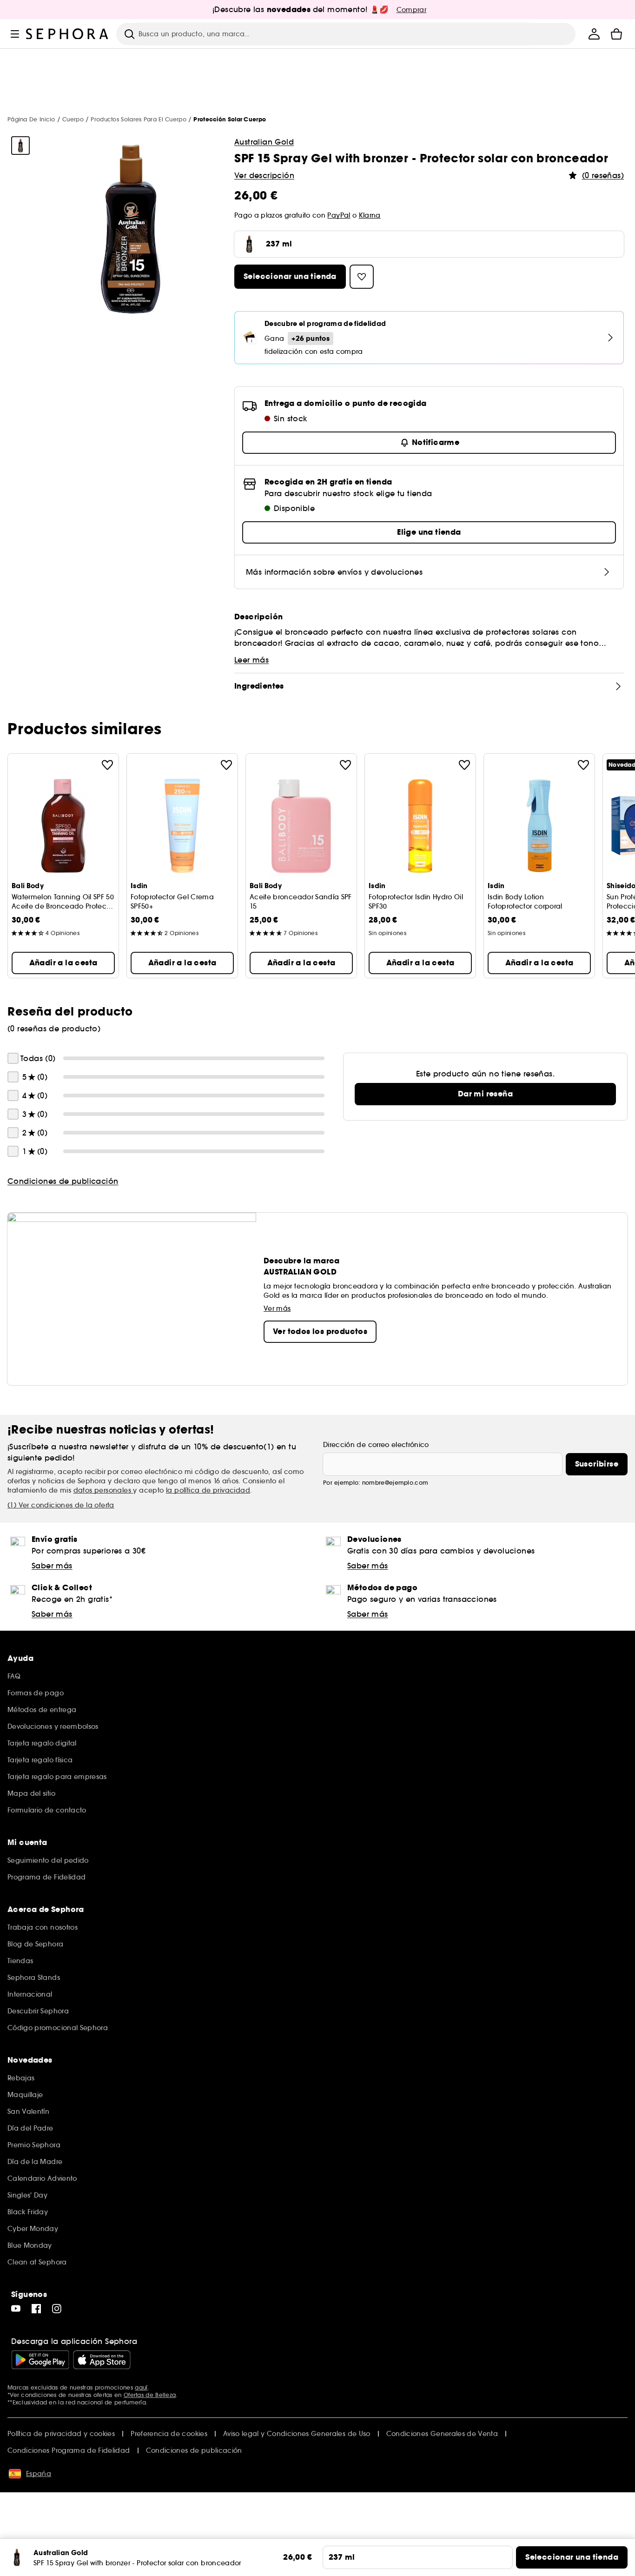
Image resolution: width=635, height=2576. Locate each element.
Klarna (370, 215)
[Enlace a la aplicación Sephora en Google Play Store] (40, 2360)
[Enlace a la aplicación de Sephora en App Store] (102, 2360)
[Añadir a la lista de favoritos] (107, 765)
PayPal (339, 215)
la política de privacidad (208, 1490)
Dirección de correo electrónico (376, 1445)
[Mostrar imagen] (20, 146)
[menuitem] (594, 34)
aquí (141, 2387)
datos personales (103, 1490)
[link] (485, 1094)
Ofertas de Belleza (150, 2395)
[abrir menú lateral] (15, 34)
